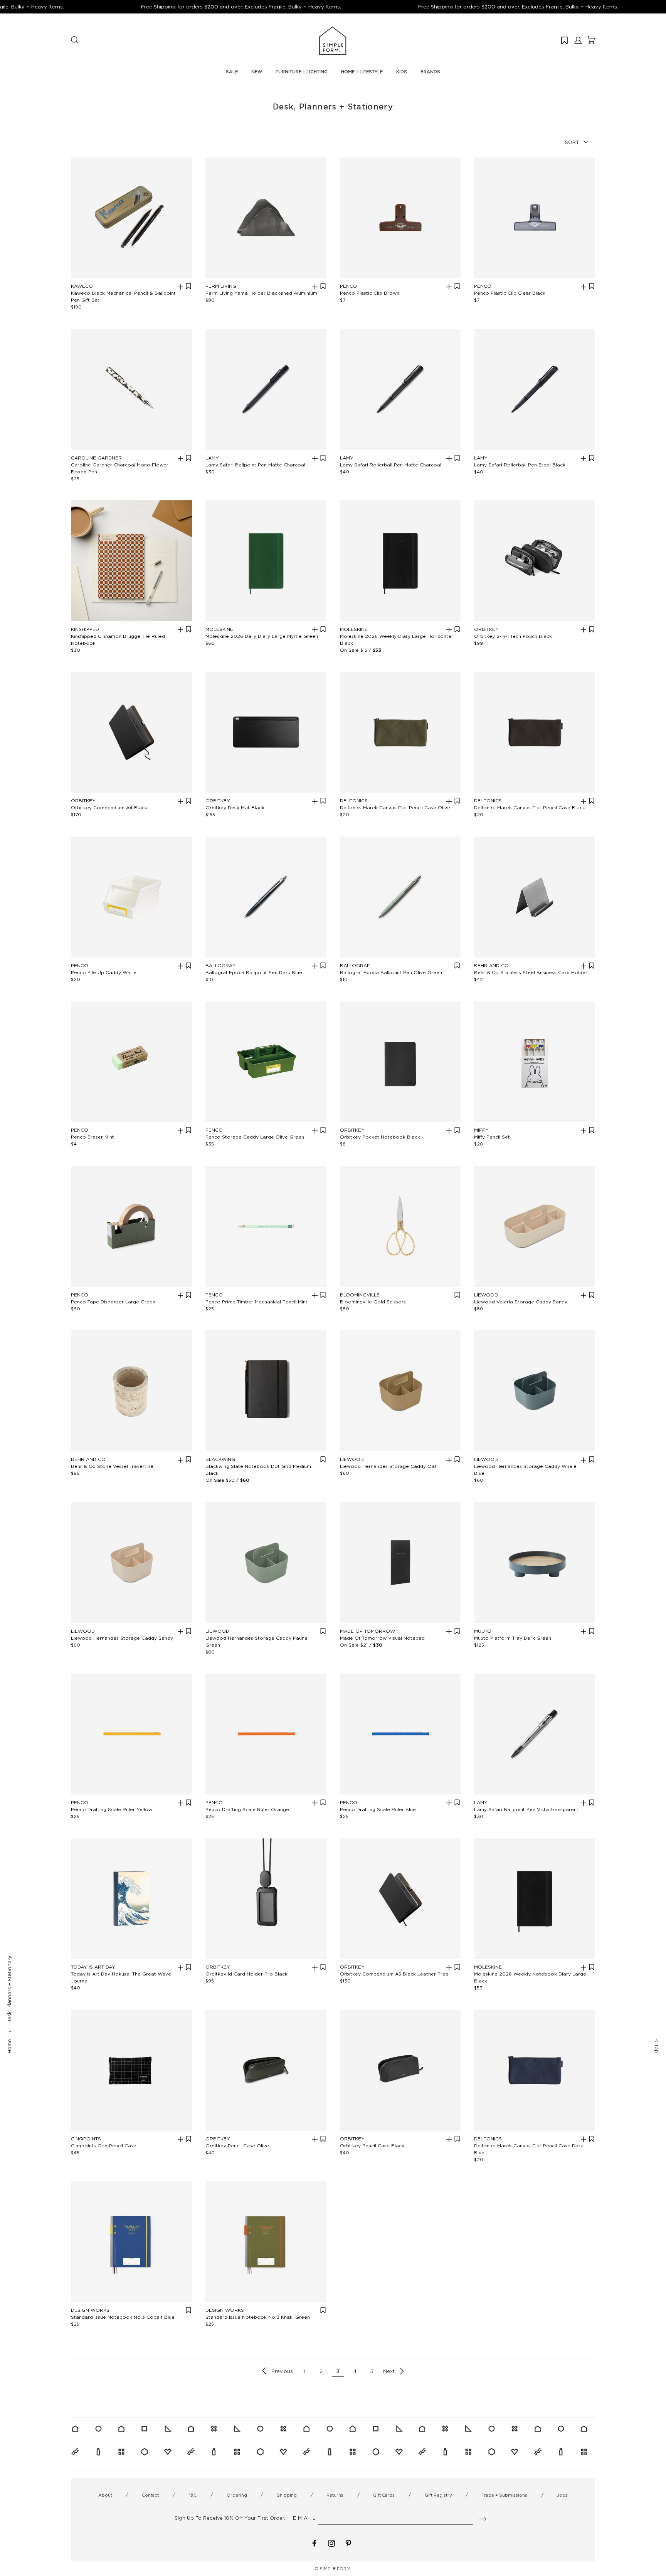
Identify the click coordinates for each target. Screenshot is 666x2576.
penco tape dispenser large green (113, 1302)
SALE (232, 72)
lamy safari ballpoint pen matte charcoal (255, 465)
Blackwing (220, 1459)
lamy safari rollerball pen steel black (520, 465)
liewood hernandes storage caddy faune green (256, 1641)
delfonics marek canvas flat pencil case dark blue (529, 2149)
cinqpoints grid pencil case (104, 2146)
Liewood (486, 1295)
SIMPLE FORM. (336, 2569)
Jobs (562, 2495)
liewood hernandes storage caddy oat (388, 1466)
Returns (335, 2495)
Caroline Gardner (96, 458)
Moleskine (219, 629)
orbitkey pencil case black (372, 2146)
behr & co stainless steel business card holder (531, 972)
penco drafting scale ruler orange (247, 1809)
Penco (349, 286)
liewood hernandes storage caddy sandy (122, 1638)
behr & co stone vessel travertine (112, 1466)
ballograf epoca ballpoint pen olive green (391, 972)
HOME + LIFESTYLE (362, 72)
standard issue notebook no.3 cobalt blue (123, 2317)
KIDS (402, 72)
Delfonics (354, 801)
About (105, 2495)
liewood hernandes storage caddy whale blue (525, 1470)
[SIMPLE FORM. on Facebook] (314, 2543)
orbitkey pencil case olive (237, 2146)
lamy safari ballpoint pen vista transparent (526, 1809)
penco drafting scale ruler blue (378, 1809)
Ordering (237, 2495)
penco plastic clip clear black (510, 293)
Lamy (212, 458)
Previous (282, 2371)
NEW (257, 72)
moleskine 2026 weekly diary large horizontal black (396, 640)
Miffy (481, 1130)
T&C (193, 2495)
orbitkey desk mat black (235, 808)
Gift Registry (438, 2495)
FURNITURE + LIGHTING (302, 72)
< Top (657, 2046)
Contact (150, 2495)
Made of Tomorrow (367, 1631)
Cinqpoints (86, 2139)
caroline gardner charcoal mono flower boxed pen (120, 468)
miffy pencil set (492, 1137)
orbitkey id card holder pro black (246, 1974)
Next (389, 2371)
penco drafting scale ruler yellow (112, 1809)
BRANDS (430, 72)
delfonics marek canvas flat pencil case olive (395, 808)
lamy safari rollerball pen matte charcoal (391, 465)
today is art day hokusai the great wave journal (121, 1977)
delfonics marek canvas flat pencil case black (530, 808)
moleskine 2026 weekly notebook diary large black (530, 1977)
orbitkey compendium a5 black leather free (394, 1974)
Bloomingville (360, 1295)
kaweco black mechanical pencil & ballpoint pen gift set (123, 296)
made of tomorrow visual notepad (382, 1638)
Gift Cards (384, 2495)
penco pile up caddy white (104, 972)
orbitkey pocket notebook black (380, 1137)
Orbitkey (486, 629)
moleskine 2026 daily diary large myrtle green (262, 636)
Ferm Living (221, 286)
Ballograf (220, 965)
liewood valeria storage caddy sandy (521, 1302)
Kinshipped (85, 629)
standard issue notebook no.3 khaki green (258, 2317)
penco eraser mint (92, 1137)
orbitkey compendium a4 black (109, 808)
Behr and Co (491, 965)
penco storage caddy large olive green (255, 1137)
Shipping (287, 2495)
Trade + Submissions (505, 2495)
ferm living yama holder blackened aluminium (261, 293)
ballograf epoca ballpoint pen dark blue (254, 972)
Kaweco (82, 286)
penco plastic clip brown (370, 293)
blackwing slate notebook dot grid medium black (258, 1470)
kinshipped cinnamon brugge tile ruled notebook (118, 640)
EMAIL (305, 2518)
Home (9, 2046)
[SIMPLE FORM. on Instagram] (331, 2543)
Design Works (90, 2310)
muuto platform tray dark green (513, 1638)
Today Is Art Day (93, 1967)
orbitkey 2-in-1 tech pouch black (513, 636)
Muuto (483, 1631)
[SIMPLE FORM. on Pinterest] (348, 2543)
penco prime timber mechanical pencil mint (256, 1302)
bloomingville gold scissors (373, 1302)
